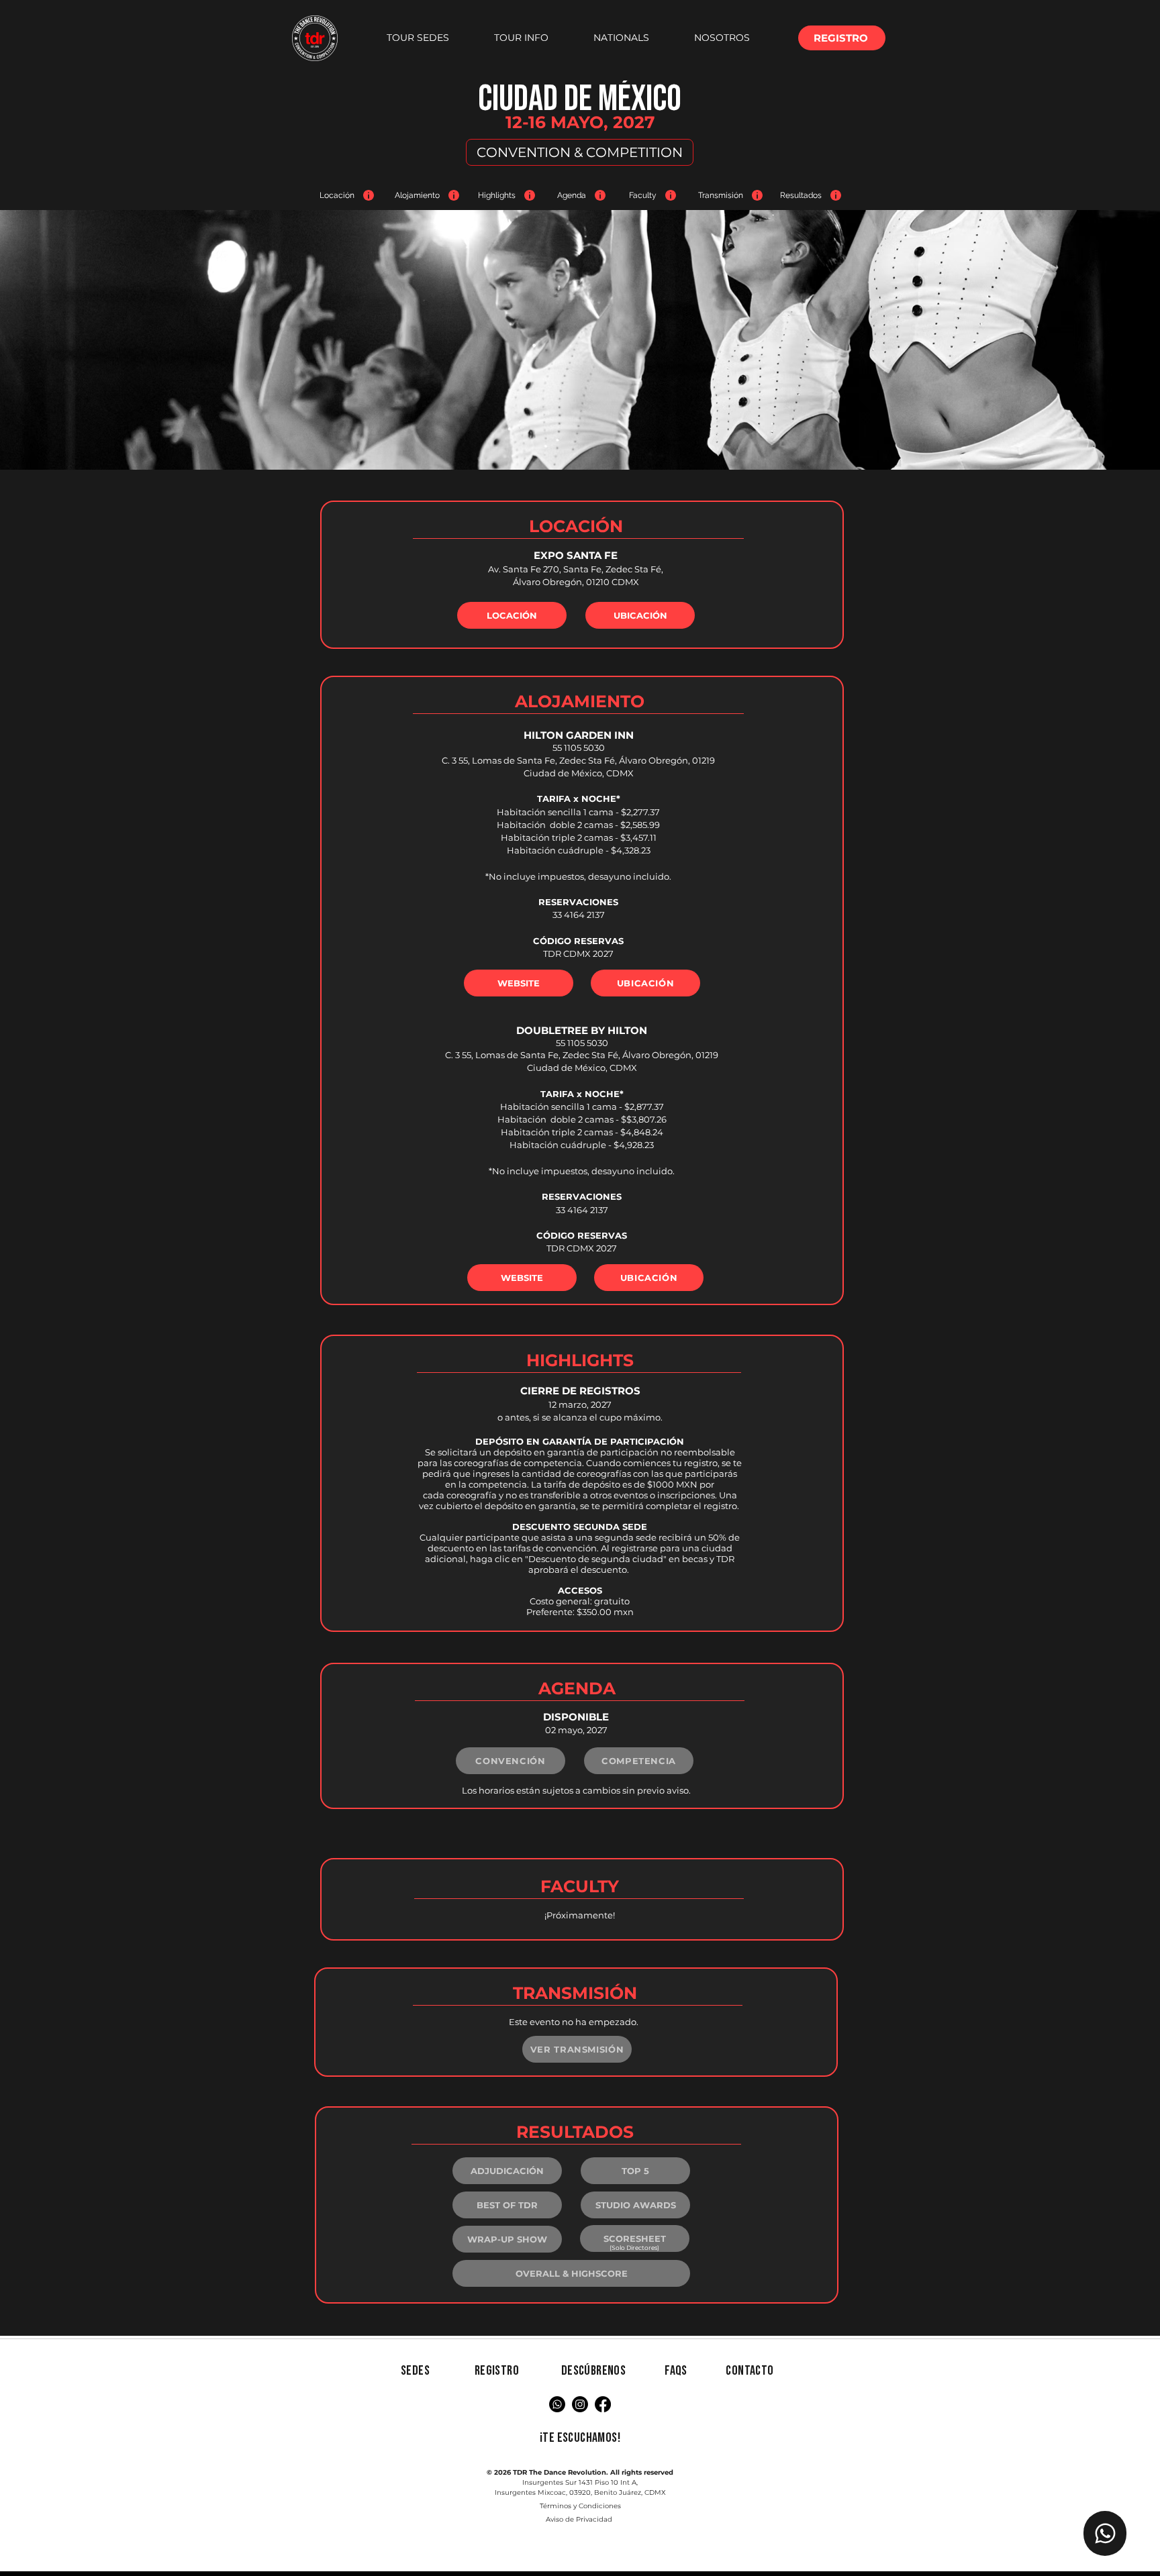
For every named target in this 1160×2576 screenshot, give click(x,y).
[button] (418, 38)
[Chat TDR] (1105, 2533)
